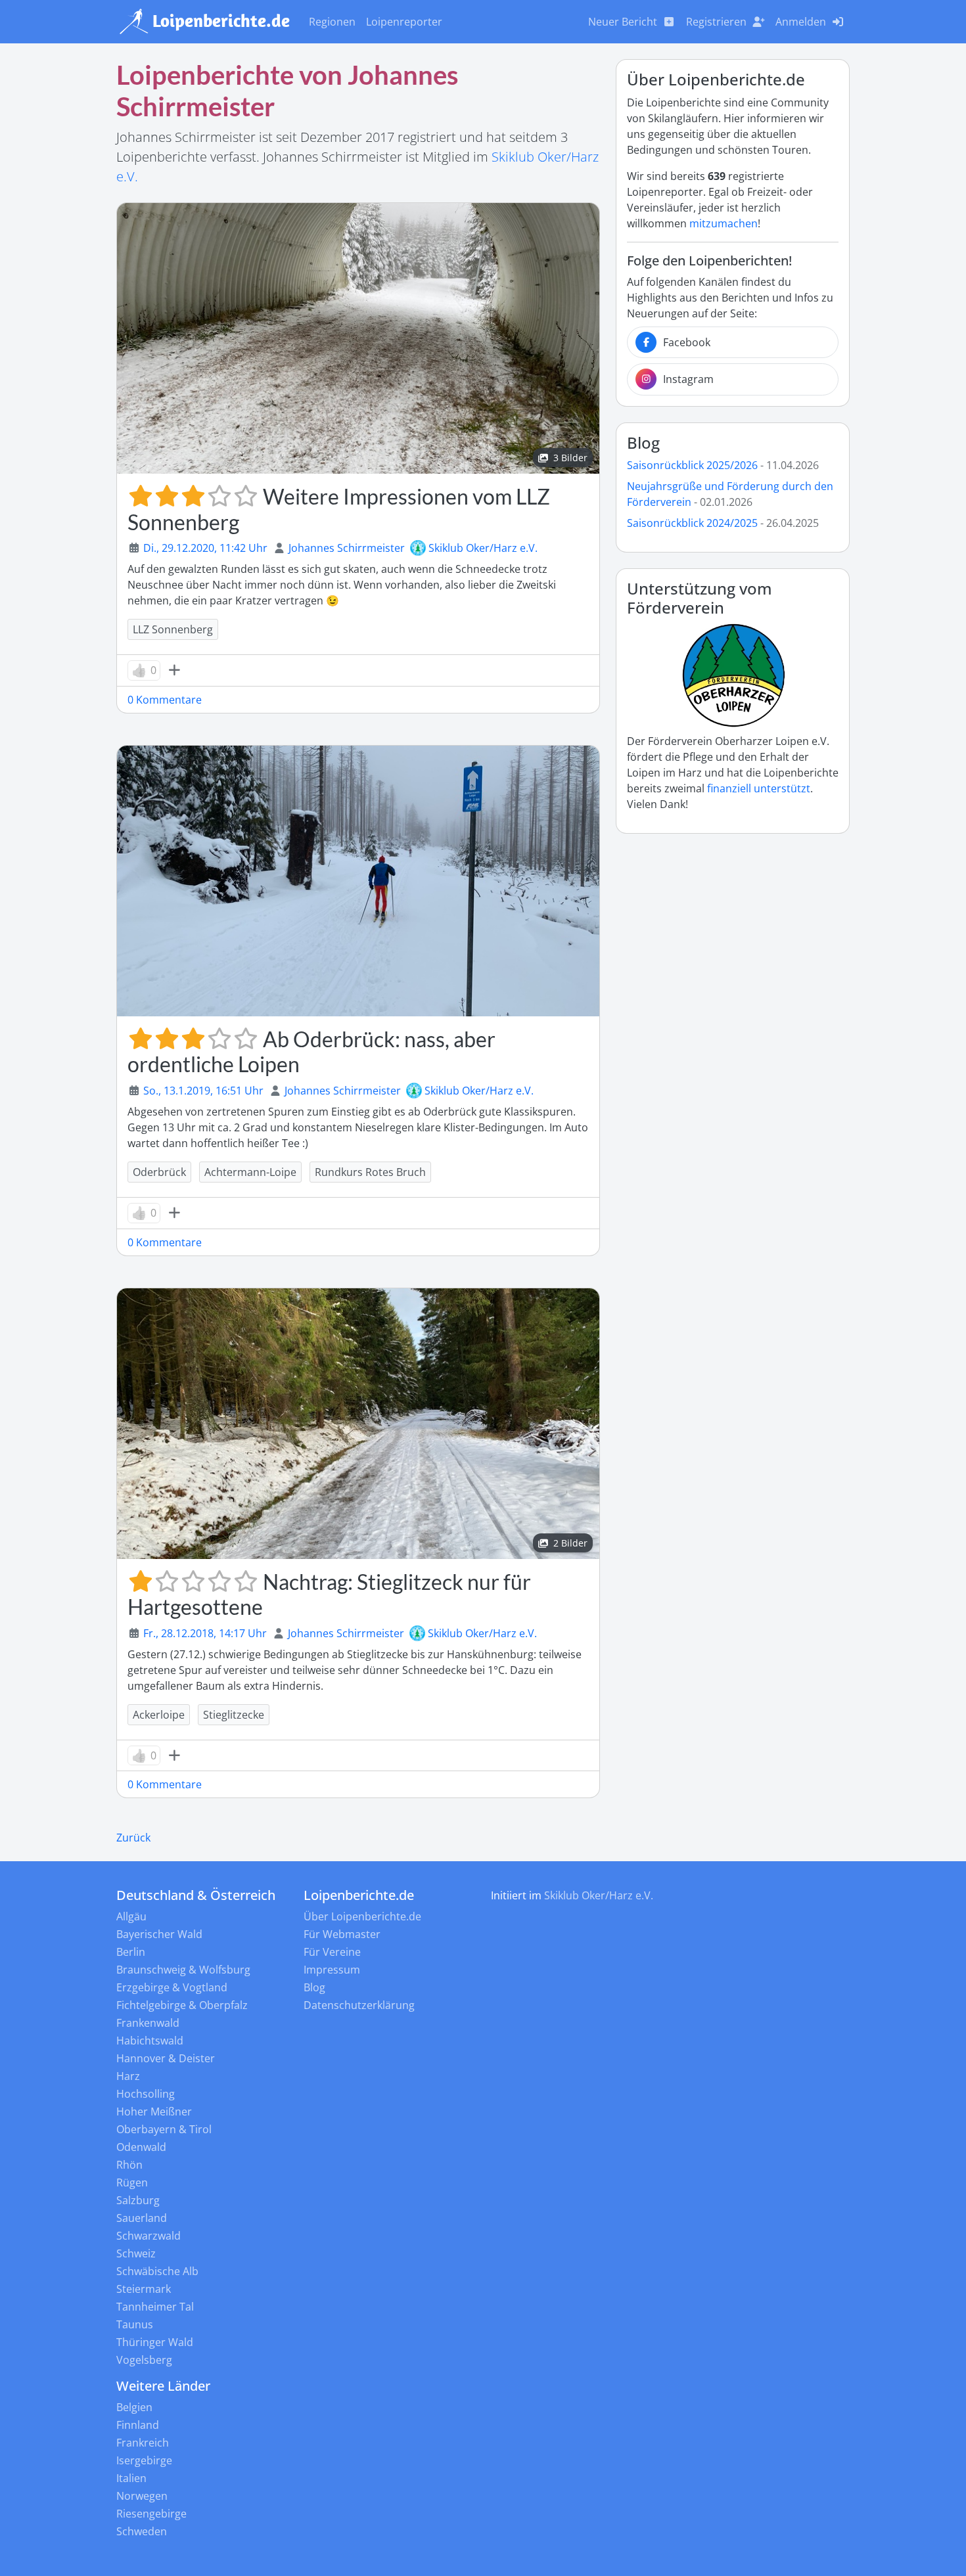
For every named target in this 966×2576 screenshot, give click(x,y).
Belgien (134, 2407)
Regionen (332, 22)
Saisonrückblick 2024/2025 (692, 523)
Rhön (129, 2165)
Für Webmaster (342, 1934)
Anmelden (801, 22)
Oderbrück (159, 1172)
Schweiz (136, 2253)
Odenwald (141, 2147)
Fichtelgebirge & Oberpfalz (182, 2005)
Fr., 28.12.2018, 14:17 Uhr (205, 1633)
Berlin (131, 1952)
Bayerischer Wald (159, 1934)
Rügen (132, 2182)
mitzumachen (724, 223)
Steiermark (144, 2289)
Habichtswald (150, 2041)
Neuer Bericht (623, 22)
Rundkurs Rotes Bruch (370, 1172)
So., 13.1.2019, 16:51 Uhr (203, 1091)
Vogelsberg (144, 2360)
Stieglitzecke (234, 1715)
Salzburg (138, 2200)
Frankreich (143, 2443)
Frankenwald (148, 2023)
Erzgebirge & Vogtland (172, 1987)
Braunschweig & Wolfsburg (183, 1970)
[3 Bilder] (358, 337)
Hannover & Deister (166, 2058)
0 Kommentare (165, 700)
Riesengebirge (151, 2514)
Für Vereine (332, 1952)
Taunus (135, 2324)
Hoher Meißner (154, 2112)
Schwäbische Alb (157, 2271)
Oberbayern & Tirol (164, 2129)
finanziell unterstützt (759, 788)
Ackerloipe (159, 1715)
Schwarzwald (149, 2236)
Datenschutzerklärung (359, 2005)
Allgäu (131, 1916)
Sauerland (142, 2218)
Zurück (133, 1838)
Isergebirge (144, 2460)
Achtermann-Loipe (250, 1172)
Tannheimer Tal (155, 2307)
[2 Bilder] (358, 1422)
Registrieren (716, 22)
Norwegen (142, 2496)
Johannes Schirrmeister (347, 548)
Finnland (138, 2425)
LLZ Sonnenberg (173, 629)
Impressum (332, 1970)
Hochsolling (146, 2094)
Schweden (142, 2531)
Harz (128, 2076)
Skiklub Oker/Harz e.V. (483, 548)
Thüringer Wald (155, 2342)
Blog (643, 442)
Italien (131, 2478)
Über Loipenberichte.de (362, 1916)
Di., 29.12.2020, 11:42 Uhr (205, 548)
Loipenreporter (404, 22)
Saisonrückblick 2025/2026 (692, 465)
